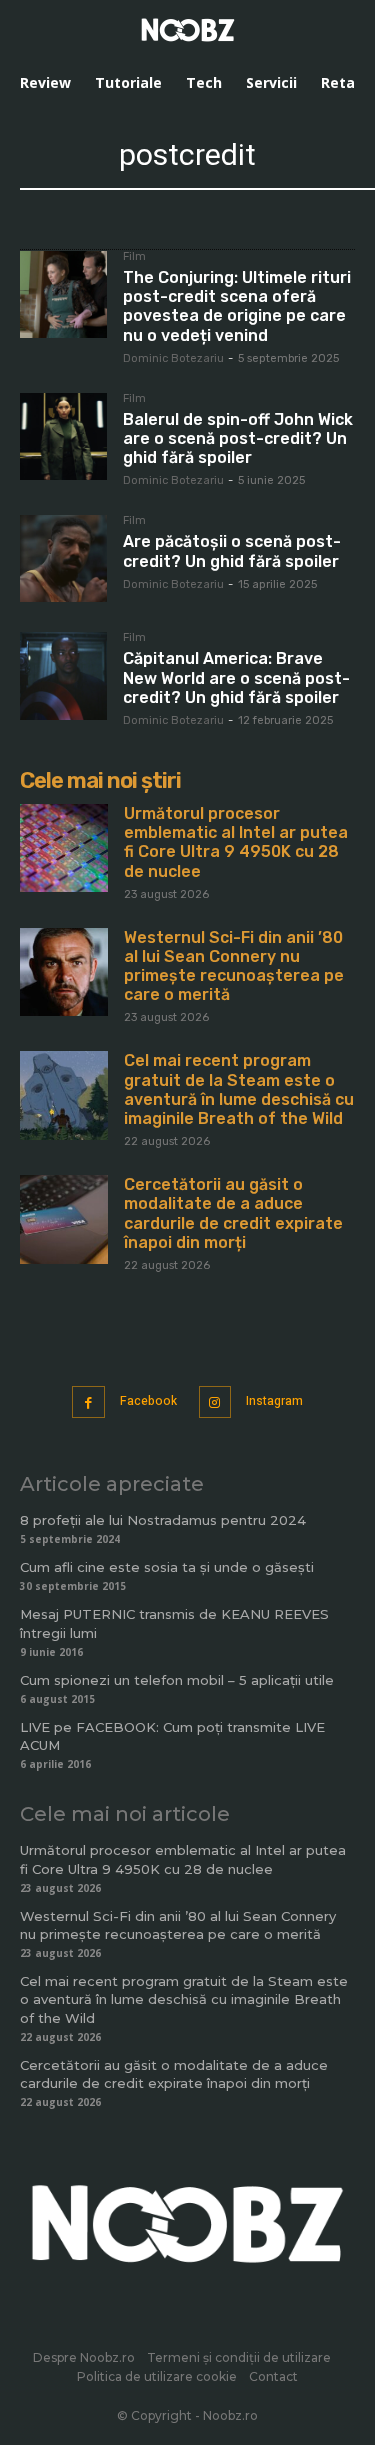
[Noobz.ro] (188, 30)
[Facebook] (88, 1402)
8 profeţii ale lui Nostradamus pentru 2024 (163, 1520)
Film (134, 257)
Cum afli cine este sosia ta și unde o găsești (167, 1567)
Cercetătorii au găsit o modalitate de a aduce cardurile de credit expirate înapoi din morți (233, 1213)
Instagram (274, 1401)
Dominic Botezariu (173, 358)
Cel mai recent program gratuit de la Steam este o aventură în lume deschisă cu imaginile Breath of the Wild (239, 1089)
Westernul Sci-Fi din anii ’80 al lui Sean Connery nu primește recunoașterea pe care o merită (234, 966)
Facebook (148, 1401)
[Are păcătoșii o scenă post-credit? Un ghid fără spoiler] (63, 558)
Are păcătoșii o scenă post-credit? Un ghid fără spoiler (232, 551)
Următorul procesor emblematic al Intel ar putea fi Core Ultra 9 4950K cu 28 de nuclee (236, 842)
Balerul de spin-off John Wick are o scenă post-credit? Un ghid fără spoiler (238, 438)
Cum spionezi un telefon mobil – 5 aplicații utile (177, 1680)
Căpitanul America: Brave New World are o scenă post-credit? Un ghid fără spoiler (236, 677)
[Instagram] (215, 1402)
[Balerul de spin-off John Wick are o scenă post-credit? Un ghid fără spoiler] (63, 436)
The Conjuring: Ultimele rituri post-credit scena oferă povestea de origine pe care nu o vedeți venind (237, 306)
